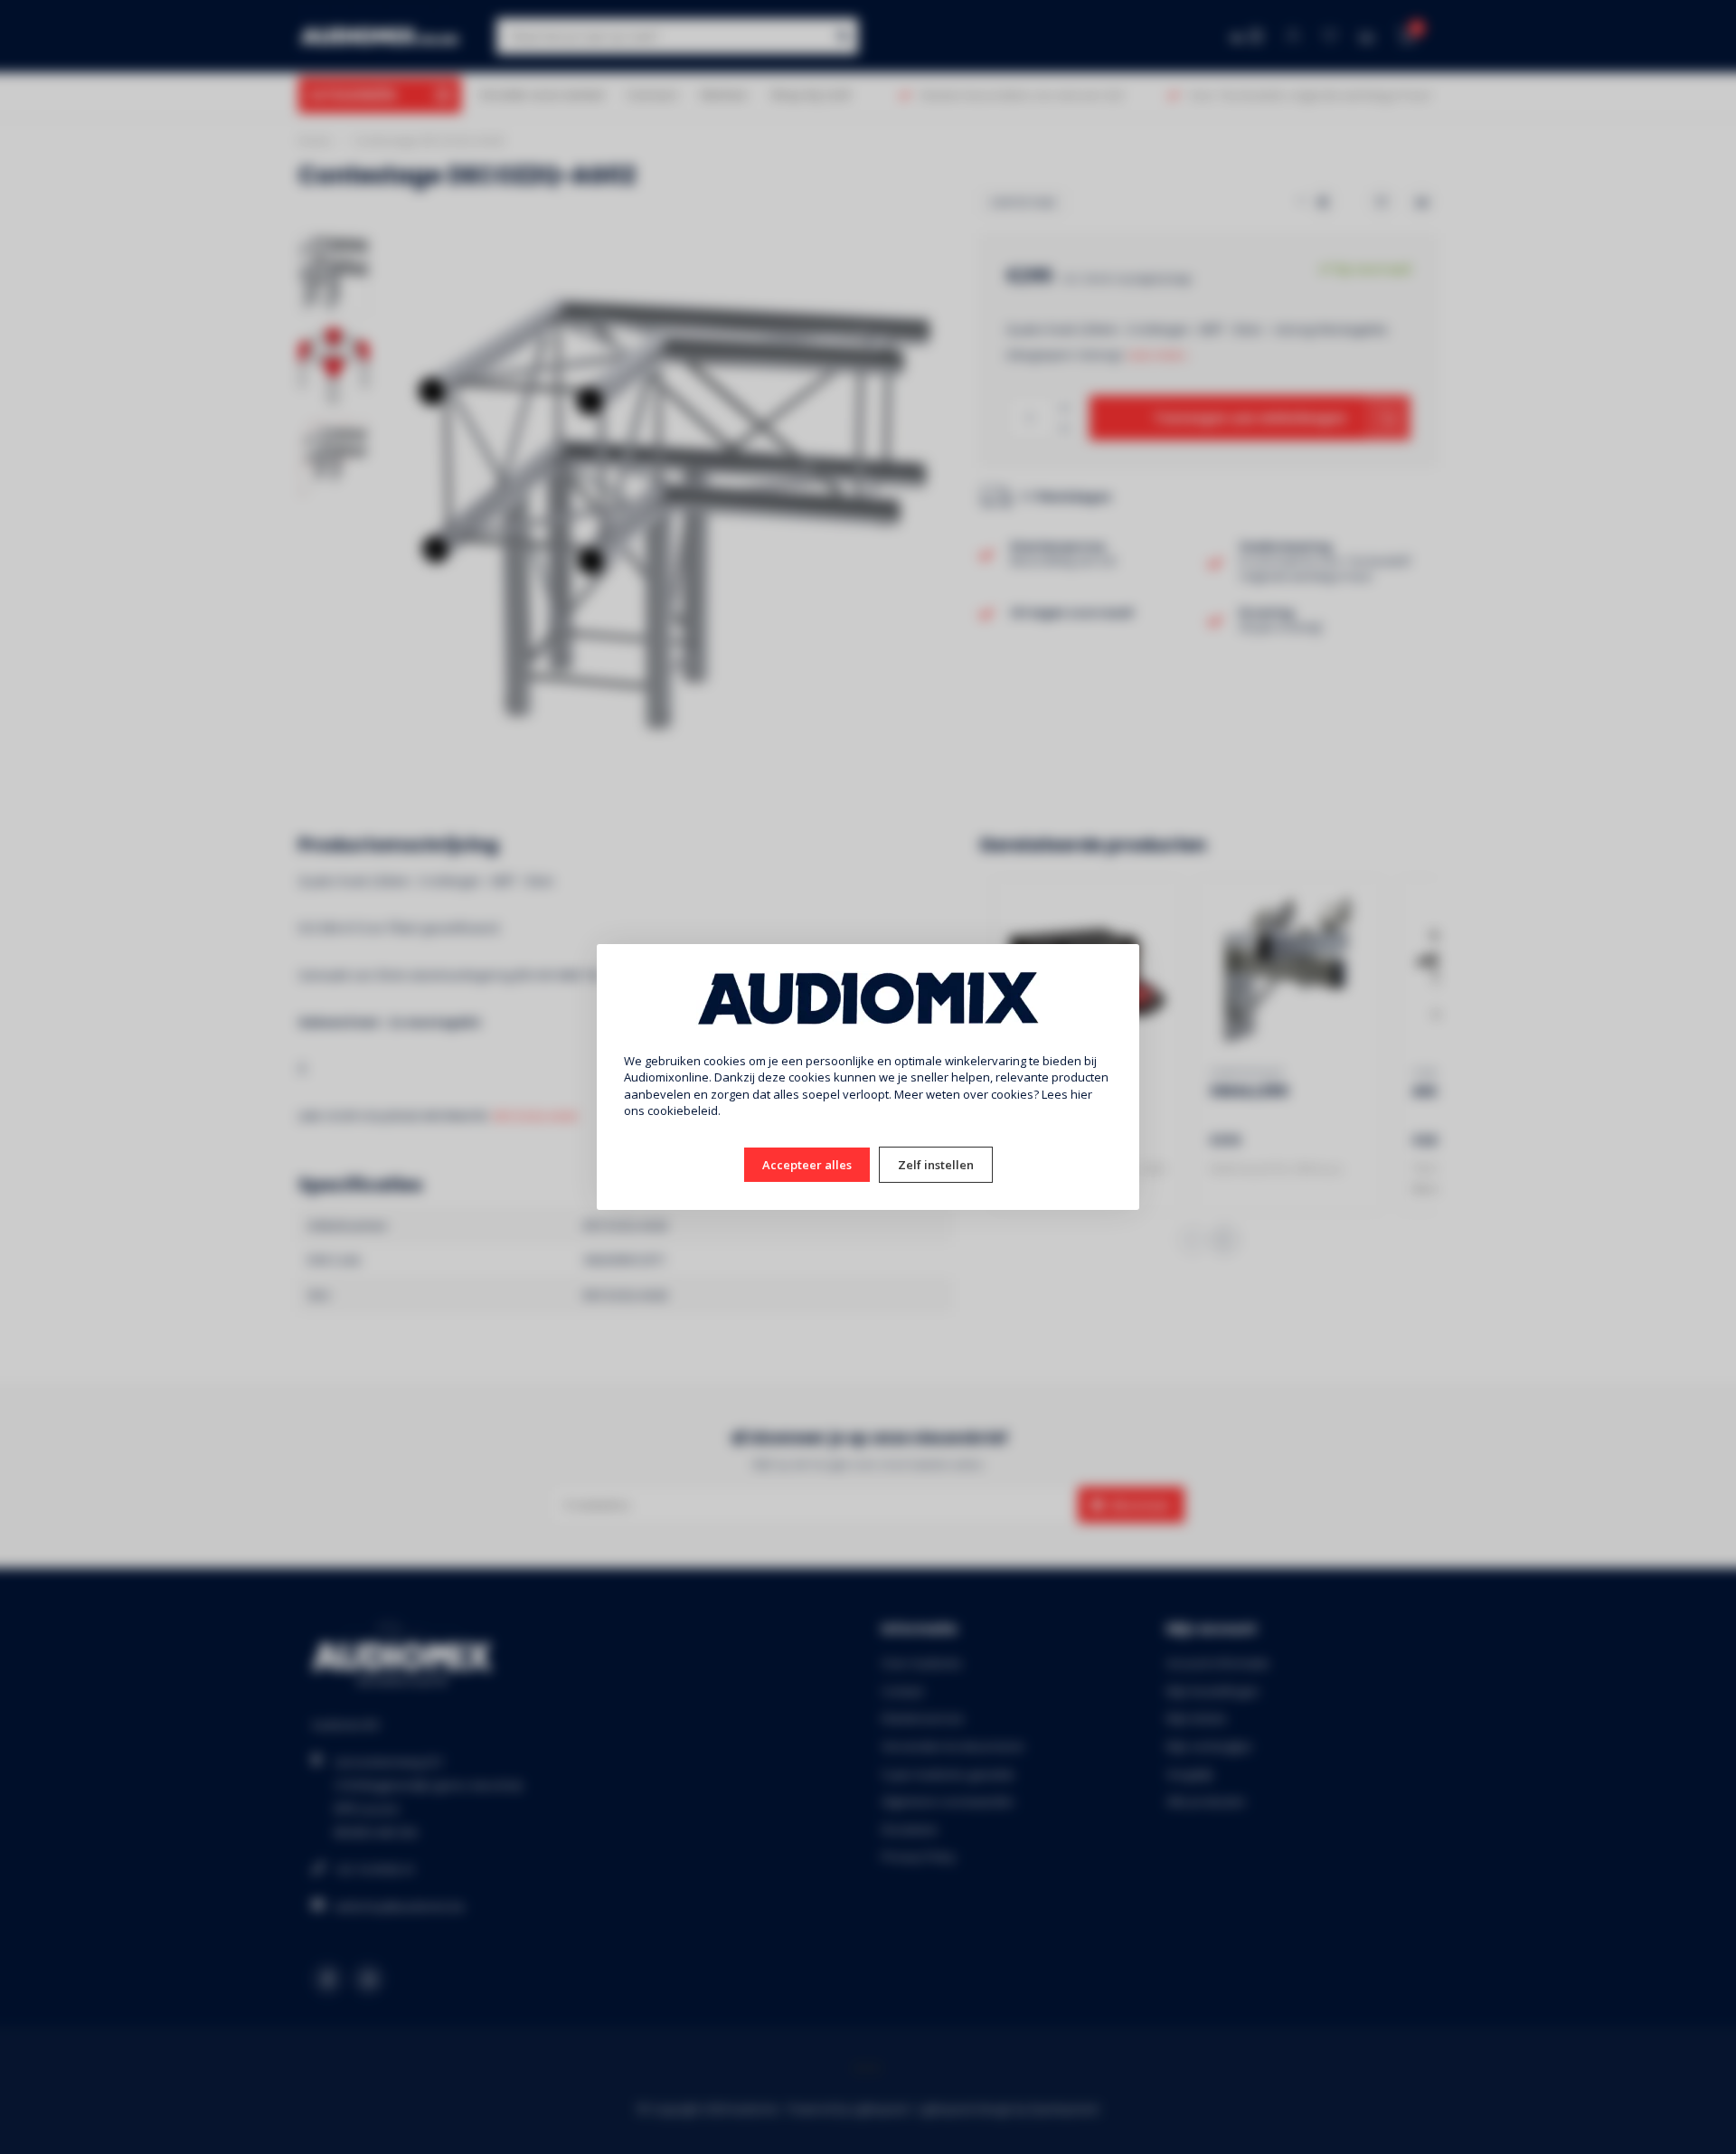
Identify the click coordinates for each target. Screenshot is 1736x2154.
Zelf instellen (936, 1165)
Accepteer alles (807, 1165)
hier (1081, 1094)
